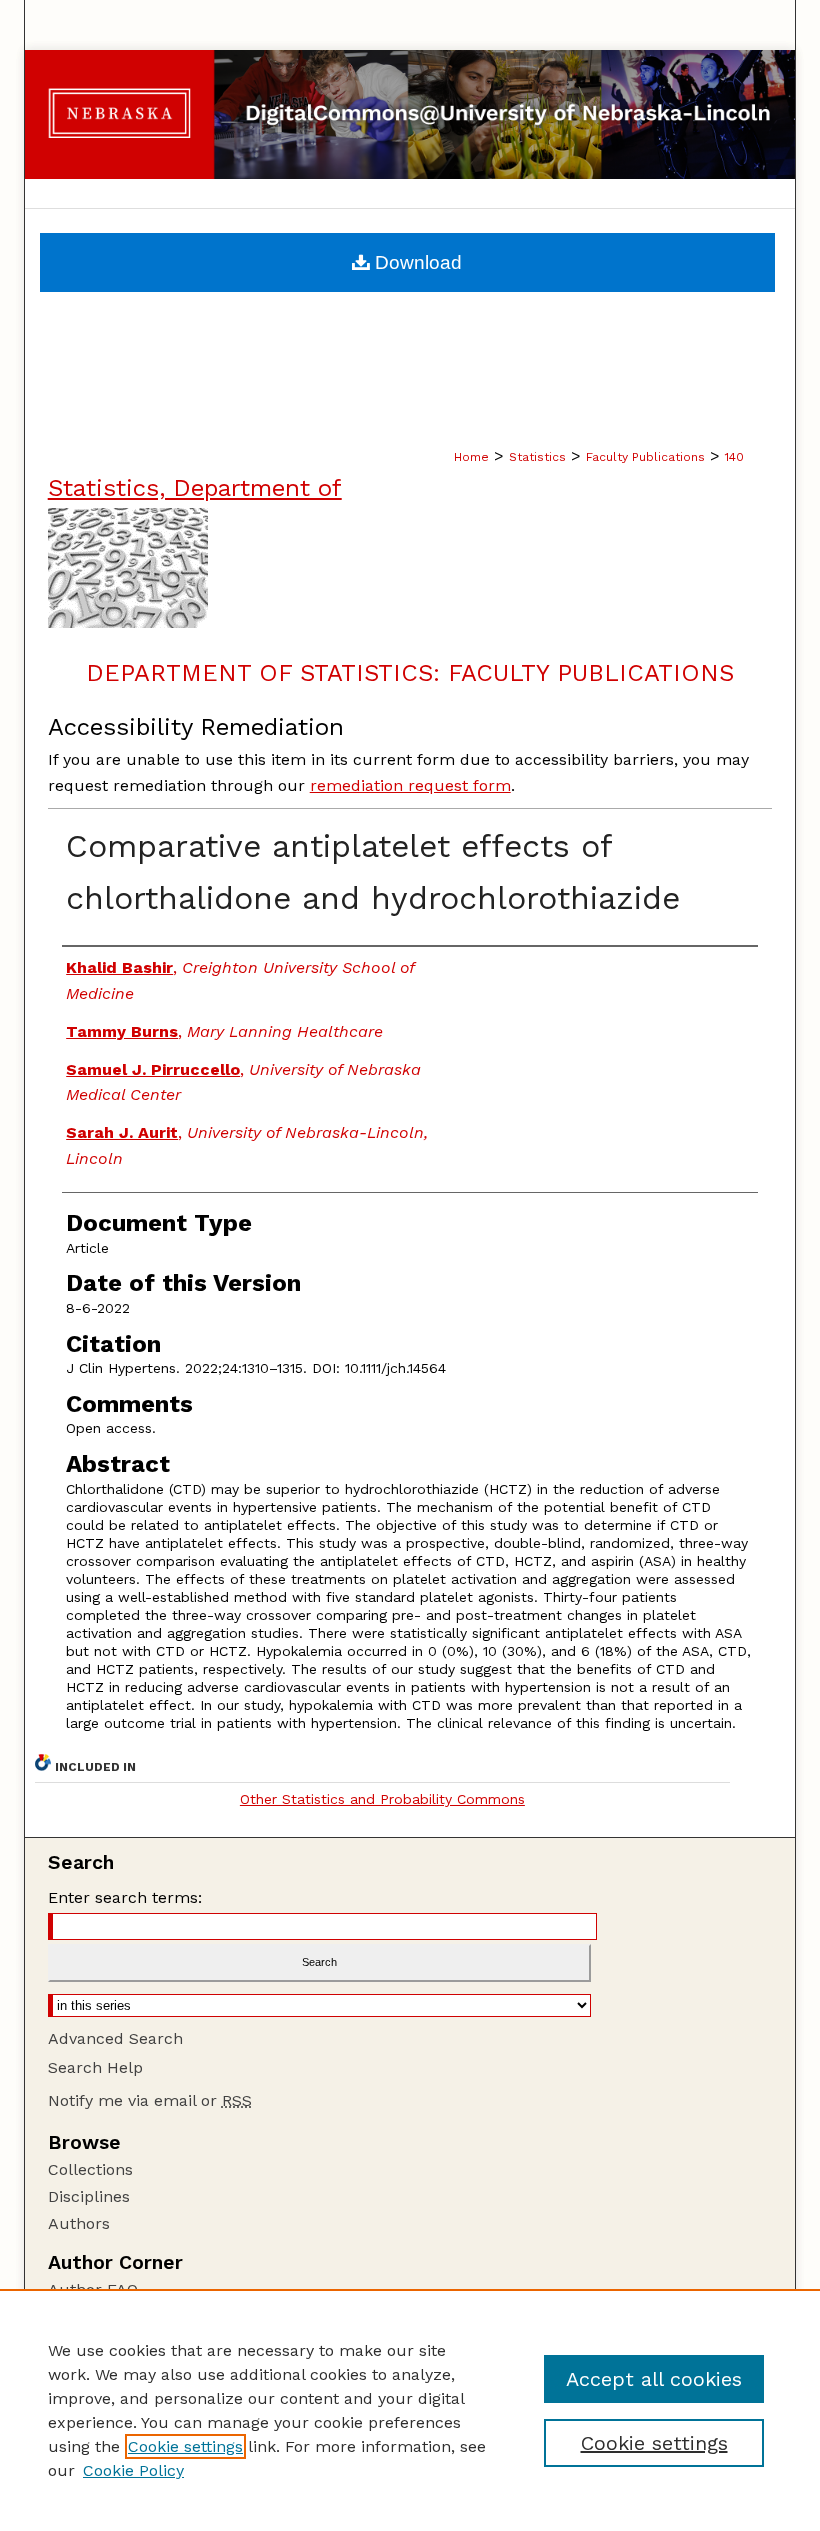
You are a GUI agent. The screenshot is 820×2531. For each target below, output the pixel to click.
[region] (410, 2410)
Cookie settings (185, 2446)
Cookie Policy (133, 2470)
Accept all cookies (654, 2379)
